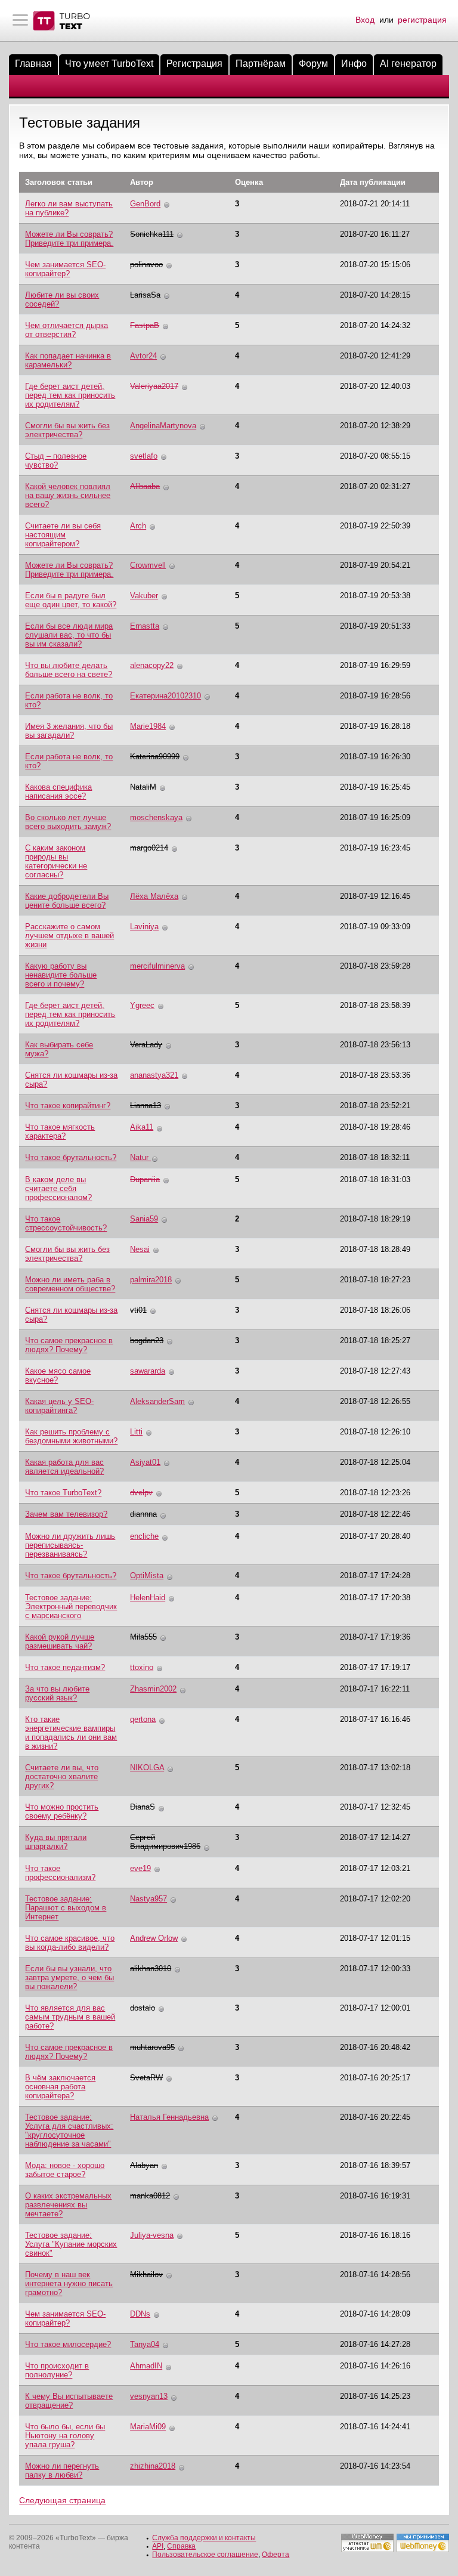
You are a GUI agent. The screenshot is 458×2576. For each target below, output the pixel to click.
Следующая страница (62, 2500)
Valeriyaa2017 (154, 386)
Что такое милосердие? (68, 2344)
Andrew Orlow (154, 1938)
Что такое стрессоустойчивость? (66, 1223)
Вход (365, 20)
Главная (33, 64)
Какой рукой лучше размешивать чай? (60, 1641)
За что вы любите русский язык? (57, 1693)
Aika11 (142, 1127)
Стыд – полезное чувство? (56, 460)
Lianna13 (146, 1105)
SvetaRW (146, 2078)
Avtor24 (143, 356)
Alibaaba (145, 486)
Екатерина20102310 (165, 696)
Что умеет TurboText (109, 64)
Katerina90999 (155, 757)
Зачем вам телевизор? (66, 1514)
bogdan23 (147, 1340)
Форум (313, 64)
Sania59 (144, 1219)
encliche (144, 1536)
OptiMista (147, 1575)
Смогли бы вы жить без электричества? (67, 430)
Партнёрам (261, 64)
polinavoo (146, 265)
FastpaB (145, 325)
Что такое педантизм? (65, 1667)
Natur (140, 1157)
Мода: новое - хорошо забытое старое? (65, 2170)
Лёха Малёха (154, 896)
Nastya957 (148, 1899)
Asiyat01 (145, 1462)
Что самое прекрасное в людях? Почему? (69, 1345)
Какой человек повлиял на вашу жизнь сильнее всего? (68, 495)
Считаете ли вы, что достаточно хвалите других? (62, 1776)
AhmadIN (146, 2366)
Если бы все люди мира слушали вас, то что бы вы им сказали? (69, 635)
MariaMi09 (148, 2427)
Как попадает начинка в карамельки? (68, 360)
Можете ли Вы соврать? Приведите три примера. (69, 239)
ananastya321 (154, 1075)
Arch (138, 526)
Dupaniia (145, 1179)
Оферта (276, 2555)
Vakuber (144, 596)
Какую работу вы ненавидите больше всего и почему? (61, 975)
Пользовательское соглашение (205, 2555)
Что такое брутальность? (71, 1157)
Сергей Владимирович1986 (165, 1842)
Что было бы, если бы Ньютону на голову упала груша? (65, 2436)
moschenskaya (156, 817)
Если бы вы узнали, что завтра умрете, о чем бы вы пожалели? (69, 1977)
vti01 (138, 1310)
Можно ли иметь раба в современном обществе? (70, 1284)
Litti (136, 1432)
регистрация (422, 20)
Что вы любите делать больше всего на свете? (69, 670)
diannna (143, 1514)
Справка (181, 2546)
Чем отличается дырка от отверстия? (66, 330)
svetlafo (144, 456)
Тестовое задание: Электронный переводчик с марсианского (71, 1606)
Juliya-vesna (152, 2235)
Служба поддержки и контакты (204, 2538)
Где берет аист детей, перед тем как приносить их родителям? (70, 395)
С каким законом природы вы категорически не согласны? (56, 861)
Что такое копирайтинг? (68, 1105)
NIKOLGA (147, 1768)
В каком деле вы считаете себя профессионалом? (58, 1188)
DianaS (143, 1807)
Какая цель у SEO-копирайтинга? (59, 1406)
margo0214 (149, 848)
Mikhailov (146, 2275)
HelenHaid (148, 1598)
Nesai (140, 1249)
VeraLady (146, 1045)
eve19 (140, 1868)
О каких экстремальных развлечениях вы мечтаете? (68, 2205)
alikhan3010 (151, 1969)
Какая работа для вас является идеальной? (64, 1467)
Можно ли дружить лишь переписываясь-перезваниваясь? (70, 1545)
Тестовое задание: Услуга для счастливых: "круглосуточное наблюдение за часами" (69, 2130)
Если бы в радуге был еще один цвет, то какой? (71, 600)
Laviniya (144, 927)
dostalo (143, 2008)
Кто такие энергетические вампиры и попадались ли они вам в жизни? (71, 1733)
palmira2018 (151, 1280)
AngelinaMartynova (163, 426)
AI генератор (408, 64)
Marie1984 (148, 726)
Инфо (354, 64)
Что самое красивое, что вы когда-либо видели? (70, 1943)
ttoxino (142, 1667)
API (158, 2546)
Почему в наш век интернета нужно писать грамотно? (69, 2283)
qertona (143, 1719)
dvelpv (141, 1493)
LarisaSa (145, 295)
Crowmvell (148, 565)
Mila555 (143, 1637)
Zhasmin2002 (153, 1689)
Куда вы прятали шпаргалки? (56, 1842)
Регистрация (194, 64)
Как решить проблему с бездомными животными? (71, 1436)
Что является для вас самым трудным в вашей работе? (70, 2017)
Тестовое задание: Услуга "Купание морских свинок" (71, 2244)
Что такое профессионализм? (60, 1873)
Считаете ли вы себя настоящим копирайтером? (63, 535)
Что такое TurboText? (63, 1493)
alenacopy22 (152, 665)
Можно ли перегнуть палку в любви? (62, 2470)
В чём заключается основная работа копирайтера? (60, 2087)
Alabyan (144, 2165)
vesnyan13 (149, 2396)
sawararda (148, 1371)
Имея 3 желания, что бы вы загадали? (69, 731)
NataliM (143, 787)
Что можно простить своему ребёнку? (62, 1811)
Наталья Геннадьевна (169, 2117)
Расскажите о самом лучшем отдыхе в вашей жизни (69, 936)
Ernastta (145, 626)
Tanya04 (145, 2344)
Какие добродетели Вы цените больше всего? (67, 901)
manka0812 (150, 2196)
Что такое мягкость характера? (60, 1131)
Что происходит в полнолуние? (57, 2370)
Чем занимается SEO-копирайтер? (65, 269)
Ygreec (142, 1005)
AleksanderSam (157, 1401)
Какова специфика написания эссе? (58, 791)
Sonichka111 (152, 234)
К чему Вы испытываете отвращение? (69, 2401)
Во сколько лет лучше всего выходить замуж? (68, 822)
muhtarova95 (152, 2047)
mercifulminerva (157, 966)
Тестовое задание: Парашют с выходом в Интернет (66, 1908)
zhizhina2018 (153, 2466)
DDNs (140, 2314)
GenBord (145, 204)
